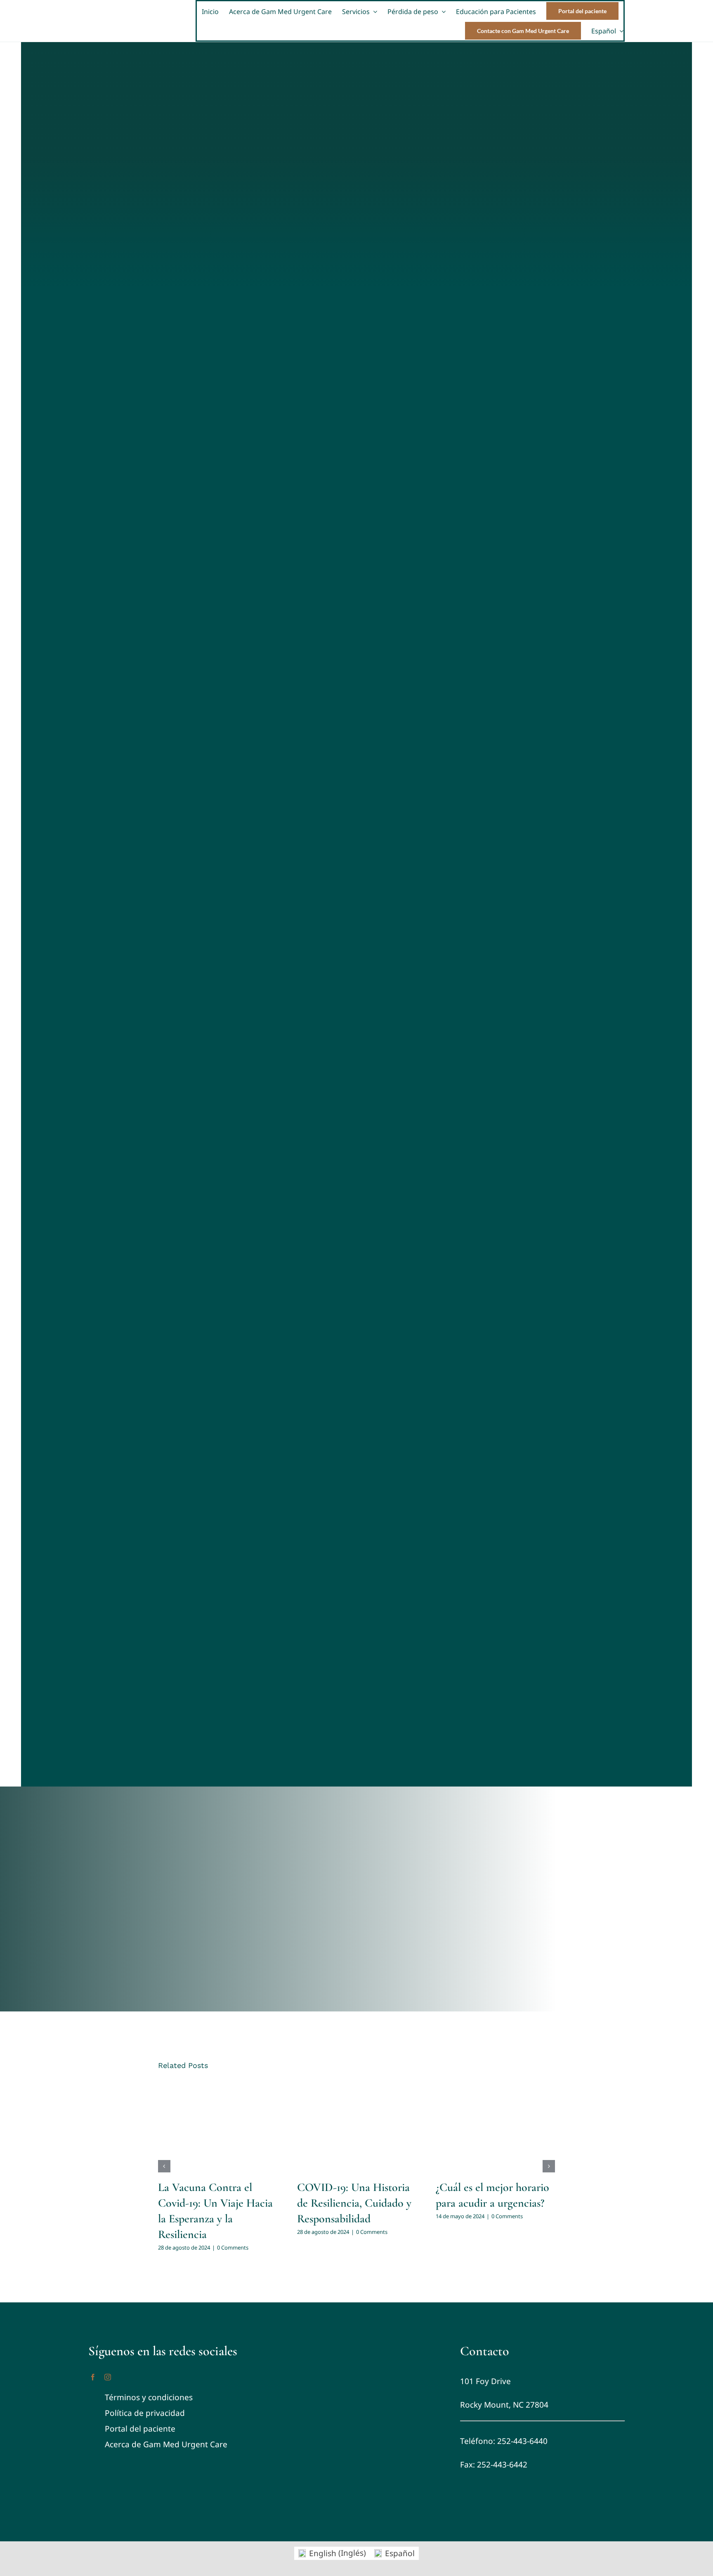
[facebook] (93, 2377)
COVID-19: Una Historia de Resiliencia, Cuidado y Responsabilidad (354, 2203)
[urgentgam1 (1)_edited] (357, 2342)
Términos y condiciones (149, 2397)
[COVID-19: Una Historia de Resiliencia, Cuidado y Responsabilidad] (357, 2126)
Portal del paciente (140, 2429)
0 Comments (233, 2248)
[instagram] (108, 2377)
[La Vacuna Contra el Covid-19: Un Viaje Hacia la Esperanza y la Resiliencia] (218, 2126)
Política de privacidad (145, 2413)
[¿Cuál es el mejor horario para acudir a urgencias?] (495, 2126)
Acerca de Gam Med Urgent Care (166, 2444)
